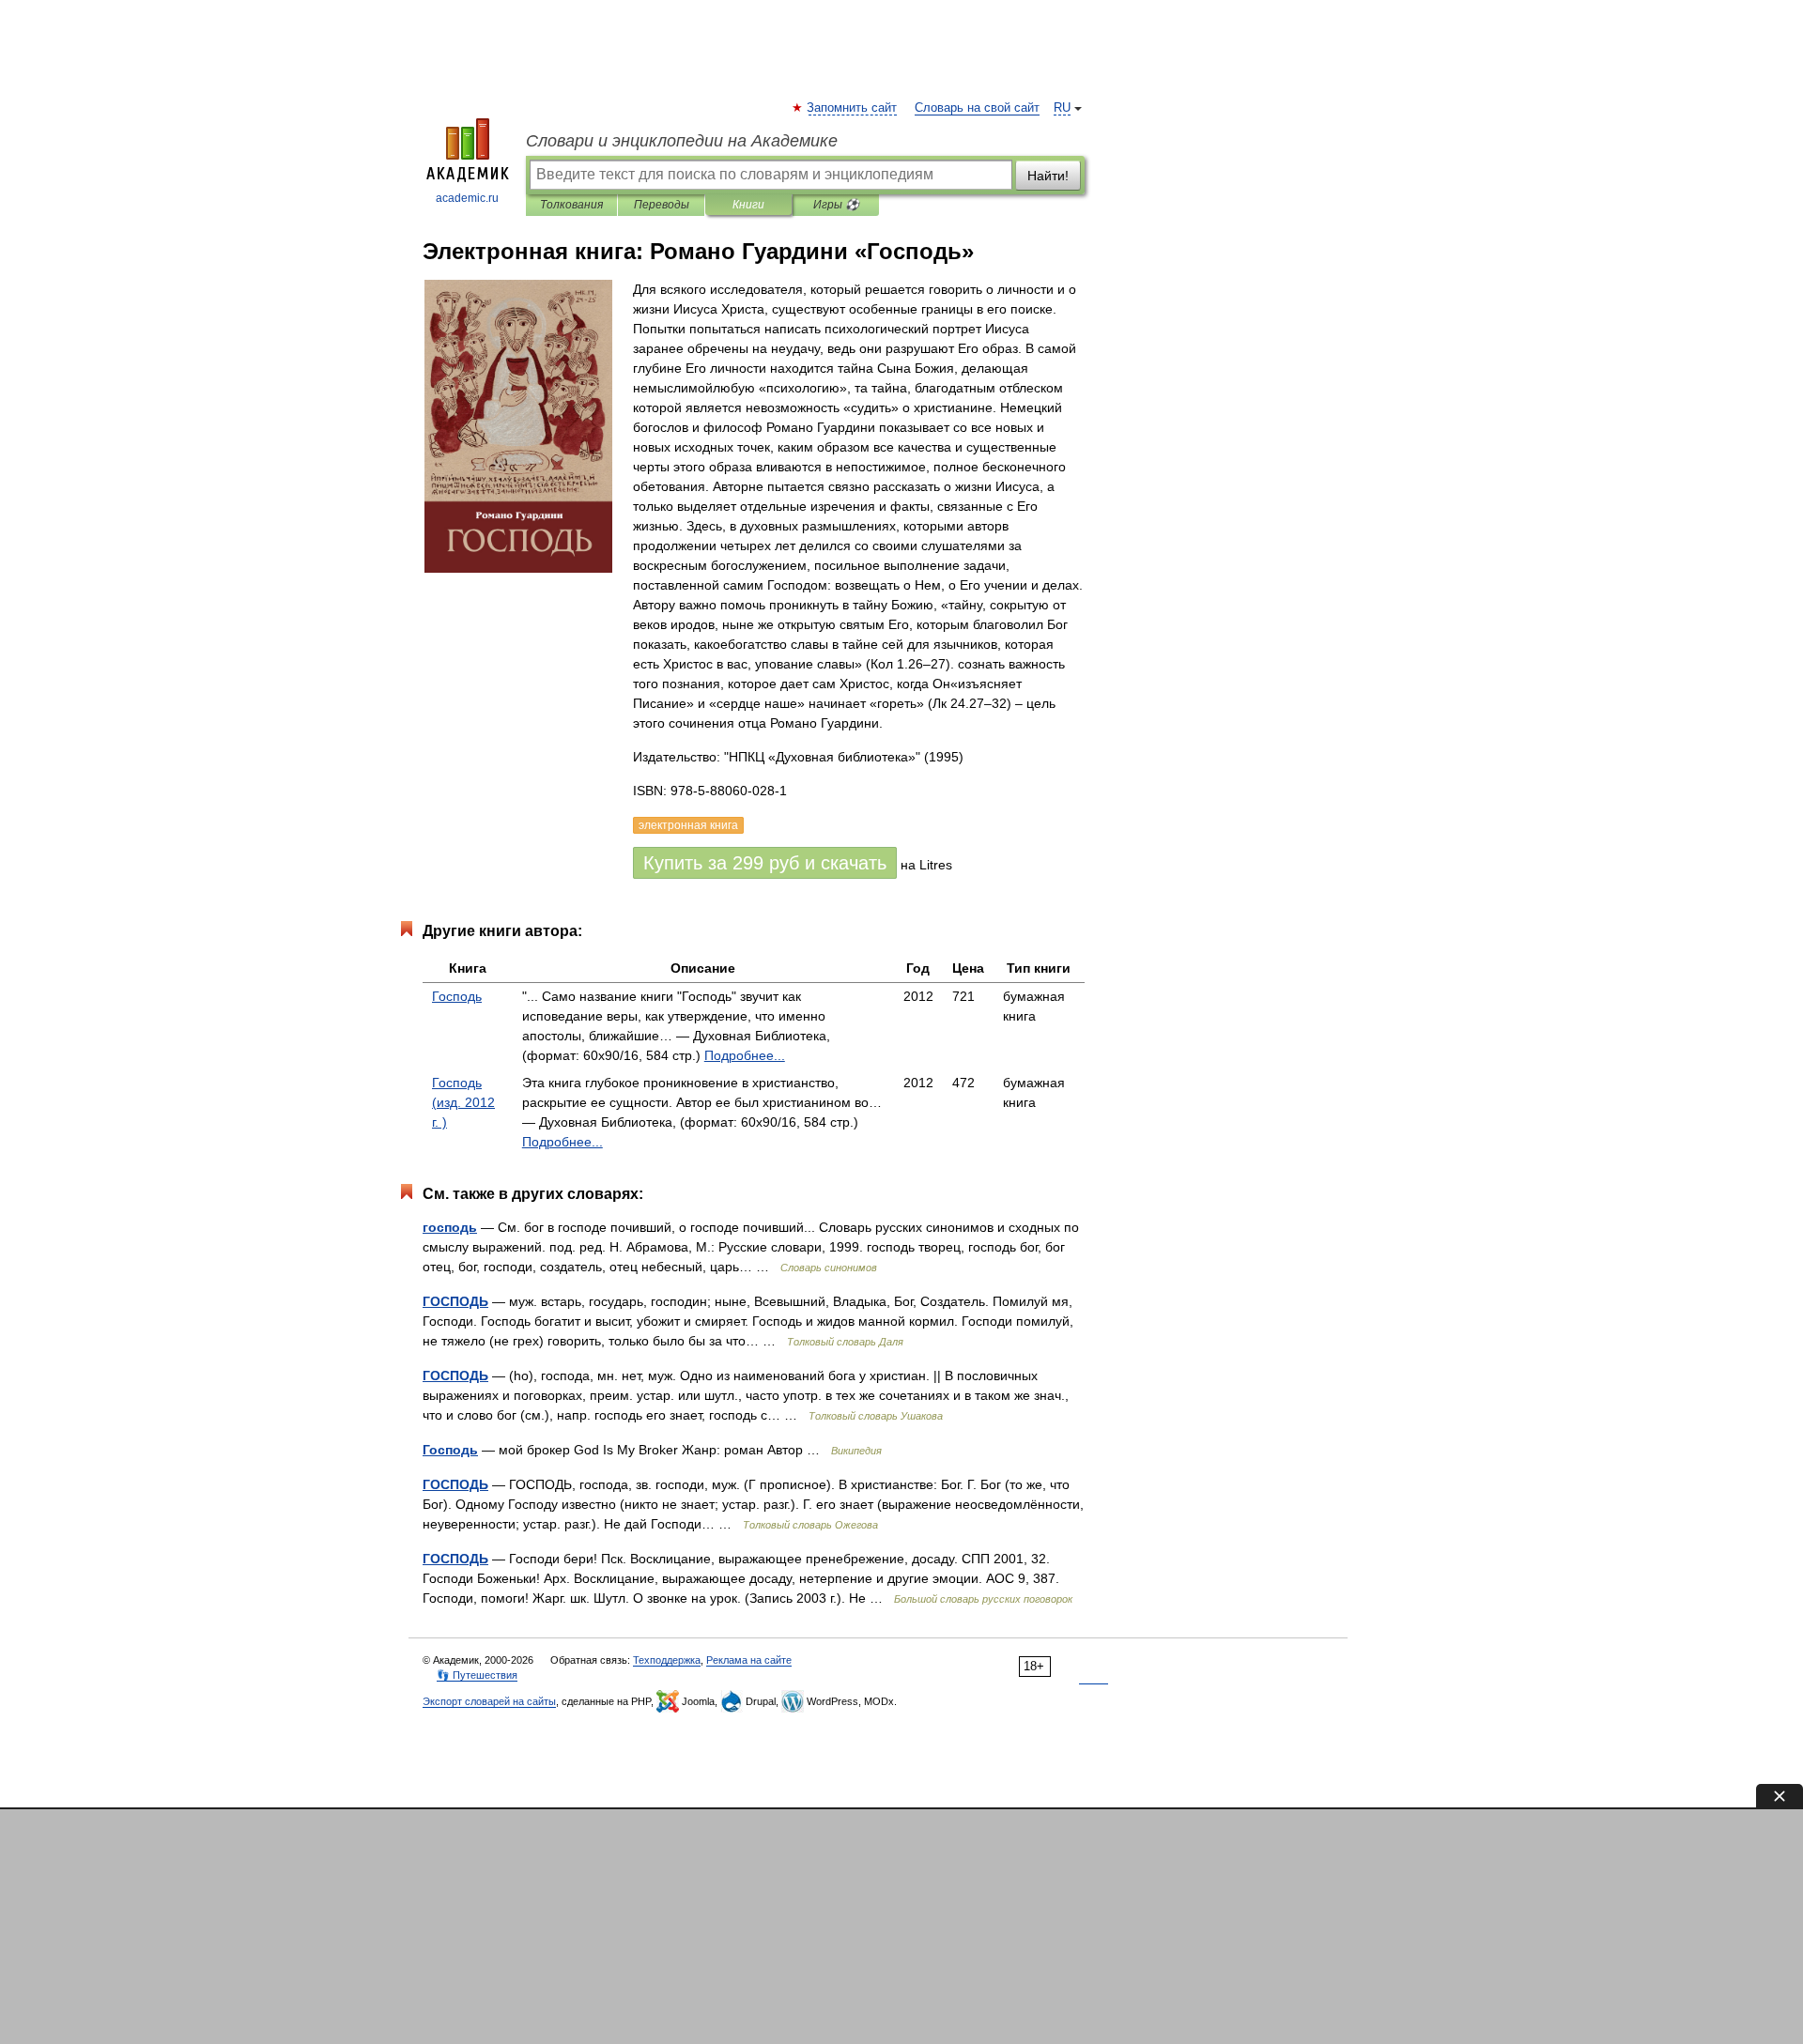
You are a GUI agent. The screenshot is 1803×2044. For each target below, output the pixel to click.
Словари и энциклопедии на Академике (682, 141)
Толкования (571, 205)
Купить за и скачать (765, 863)
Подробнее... (745, 1055)
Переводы (662, 205)
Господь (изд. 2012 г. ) (463, 1102)
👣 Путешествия (477, 1675)
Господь (457, 996)
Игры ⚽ (836, 205)
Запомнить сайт (853, 108)
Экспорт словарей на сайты (489, 1701)
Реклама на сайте (749, 1660)
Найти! (1048, 176)
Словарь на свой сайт (977, 108)
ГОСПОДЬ (455, 1301)
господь (450, 1227)
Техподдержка (667, 1660)
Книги (748, 205)
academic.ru (467, 198)
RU (1062, 108)
